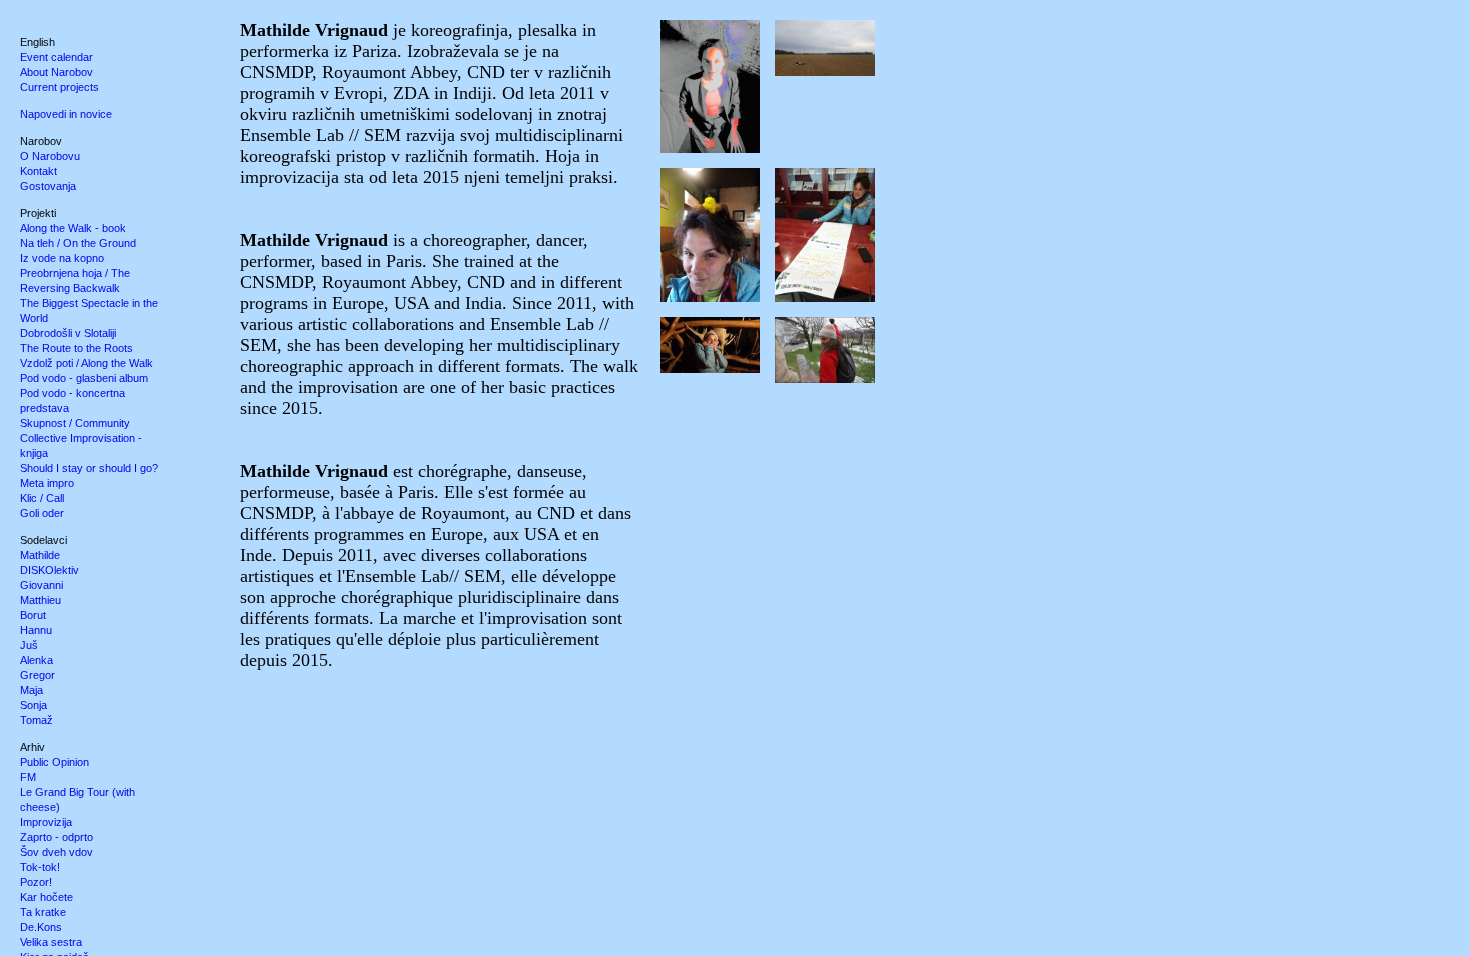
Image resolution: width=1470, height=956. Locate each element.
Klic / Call (42, 498)
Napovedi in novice (66, 114)
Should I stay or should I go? (89, 468)
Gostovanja (48, 186)
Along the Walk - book (73, 228)
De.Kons (41, 927)
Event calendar (56, 57)
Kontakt (38, 171)
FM (28, 777)
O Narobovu (50, 156)
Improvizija (46, 822)
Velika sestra (51, 942)
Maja (31, 690)
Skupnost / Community (75, 423)
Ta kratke (43, 912)
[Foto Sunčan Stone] (819, 322)
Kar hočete (46, 897)
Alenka (36, 660)
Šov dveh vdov (56, 852)
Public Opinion (54, 762)
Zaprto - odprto (56, 837)
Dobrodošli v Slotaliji (68, 333)
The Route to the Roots (76, 348)
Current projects (59, 87)
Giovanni (41, 585)
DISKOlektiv (49, 570)
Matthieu (40, 600)
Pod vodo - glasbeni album (84, 378)
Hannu (36, 630)
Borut (33, 615)
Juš (29, 645)
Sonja (33, 705)
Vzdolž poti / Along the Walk (86, 363)
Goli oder (42, 513)
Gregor (37, 675)
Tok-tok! (40, 867)
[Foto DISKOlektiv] (819, 25)
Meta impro (47, 483)
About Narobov (56, 72)
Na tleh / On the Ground (78, 243)
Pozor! (36, 882)
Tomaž (36, 720)
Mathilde (40, 555)
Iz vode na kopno (62, 258)
